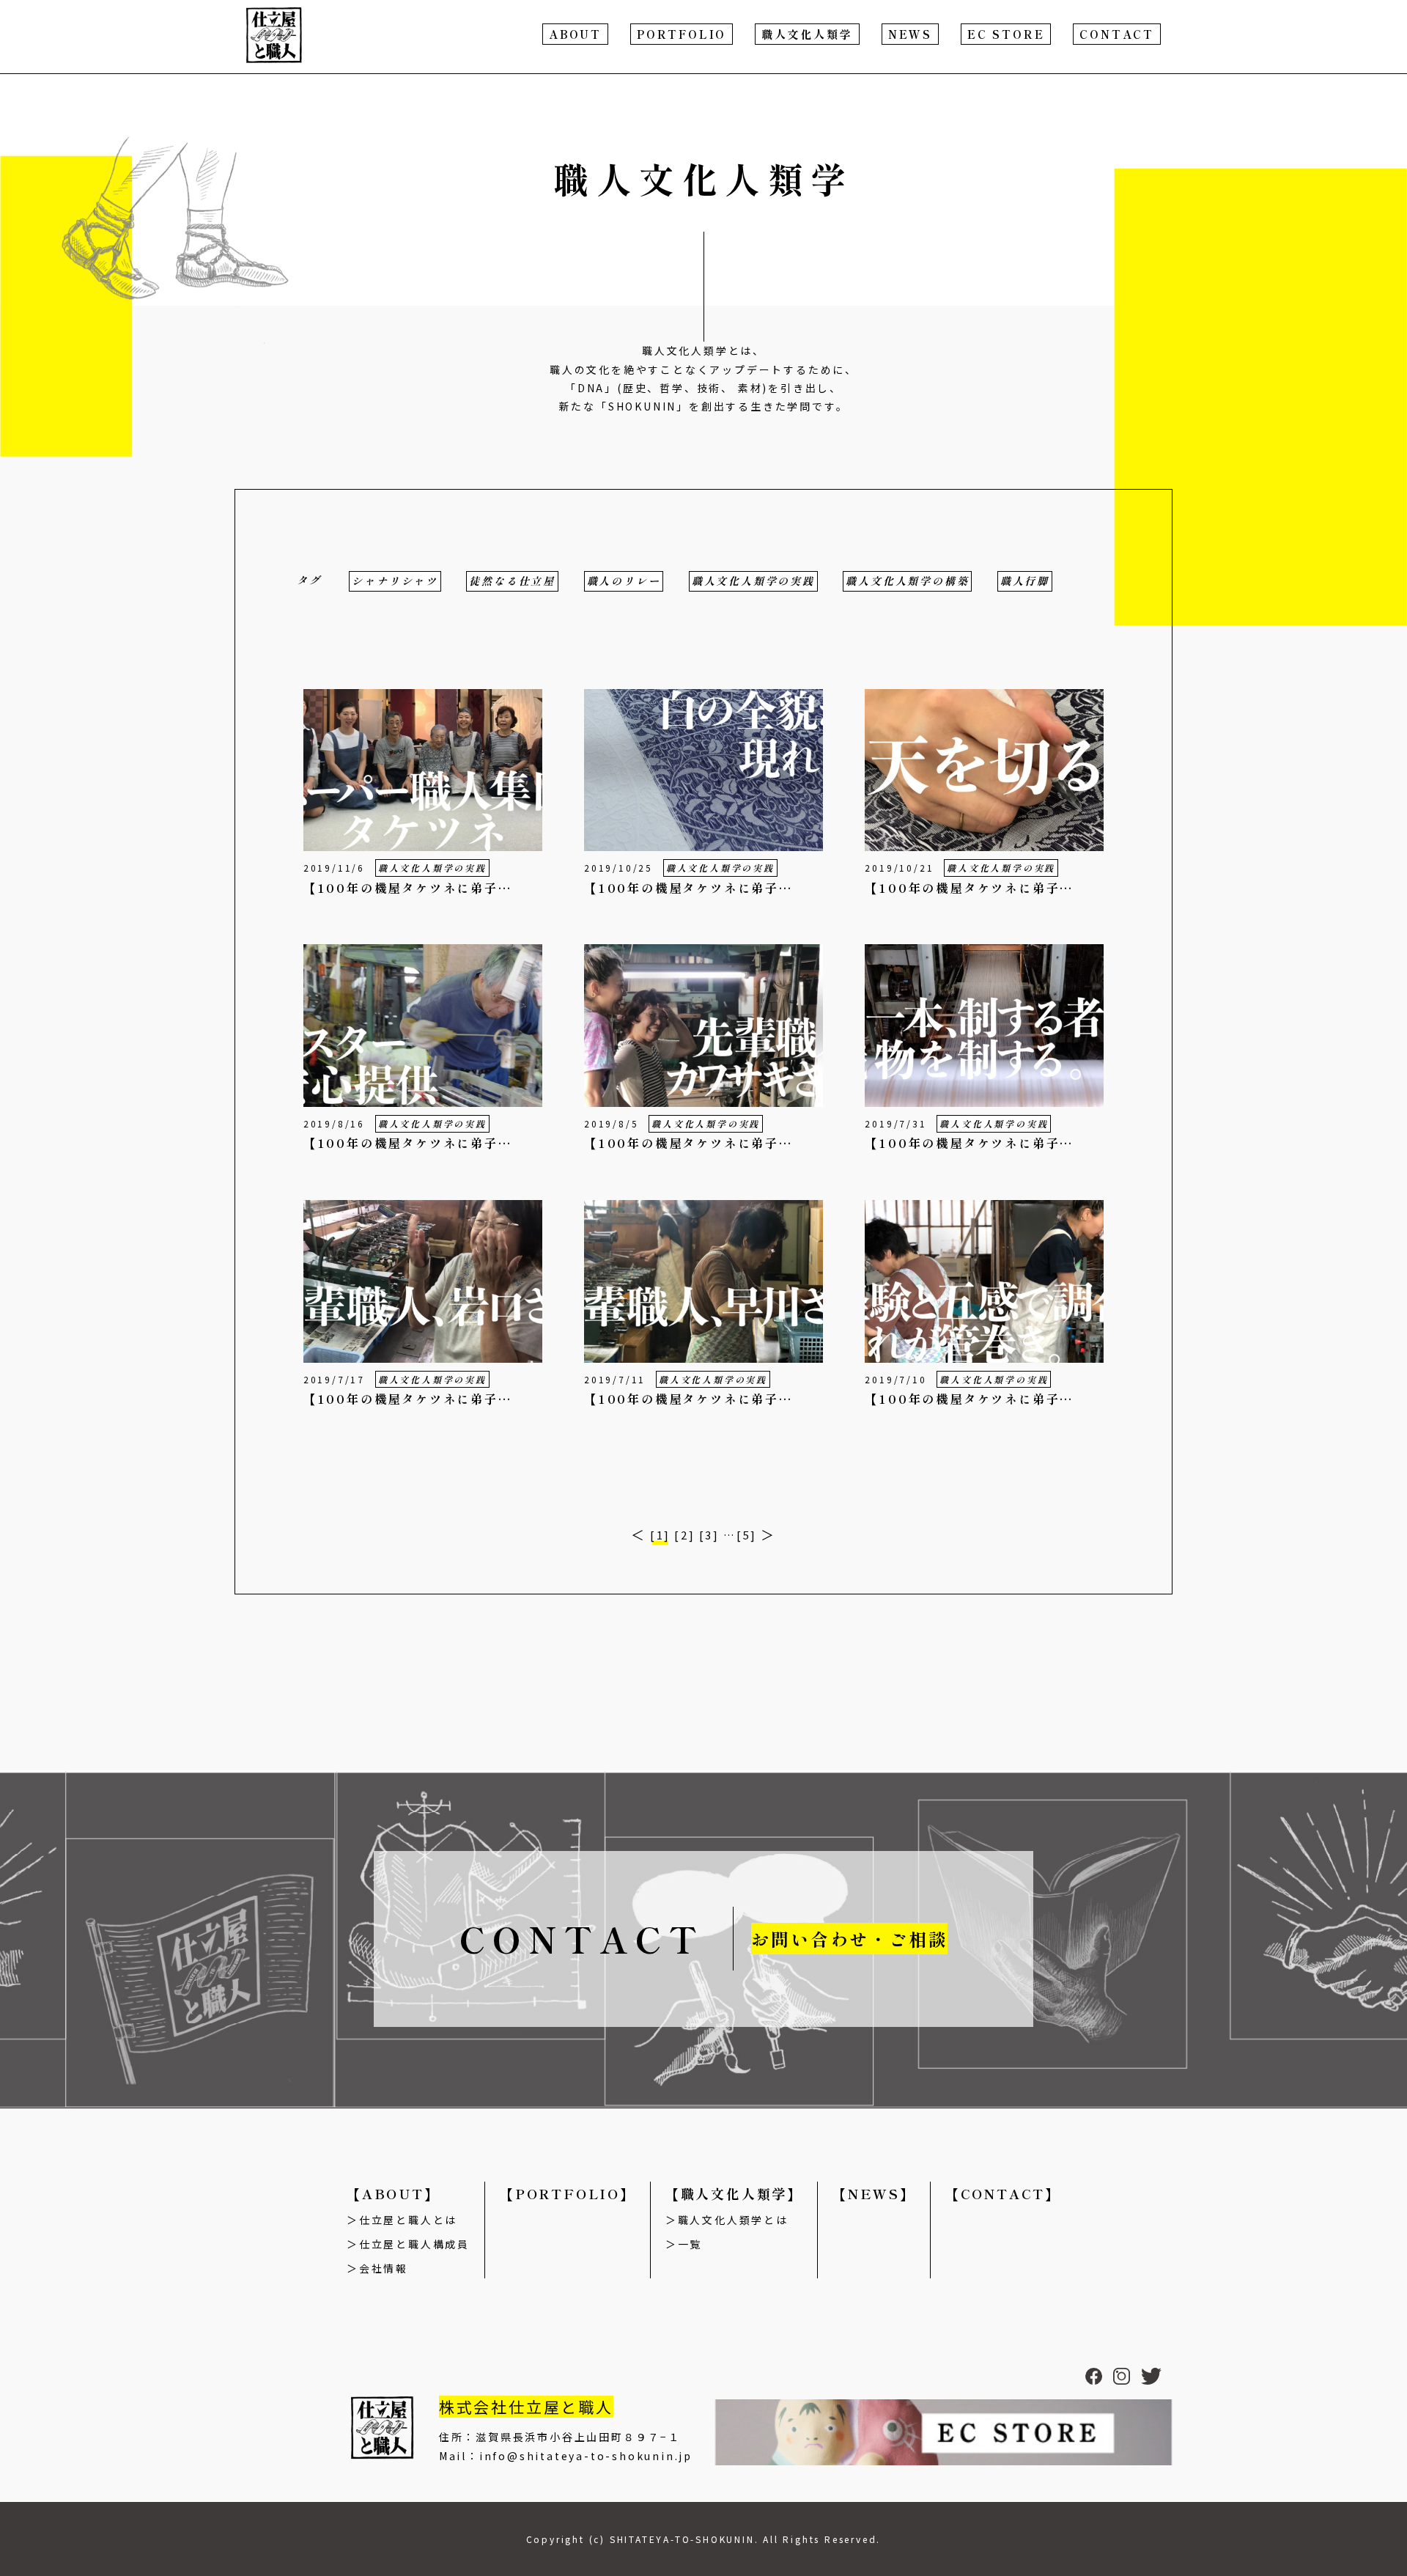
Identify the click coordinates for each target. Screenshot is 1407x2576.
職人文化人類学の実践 (753, 581)
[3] (709, 1535)
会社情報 (384, 2268)
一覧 (690, 2244)
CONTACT (1117, 34)
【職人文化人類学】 (734, 2193)
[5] (747, 1535)
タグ (309, 580)
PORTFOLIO (682, 34)
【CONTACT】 (1003, 2193)
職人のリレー (624, 581)
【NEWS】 (874, 2193)
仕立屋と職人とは (408, 2220)
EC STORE (1006, 34)
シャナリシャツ (395, 581)
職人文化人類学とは (733, 2220)
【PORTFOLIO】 (568, 2193)
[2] (684, 1535)
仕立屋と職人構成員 (414, 2244)
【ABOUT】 (393, 2193)
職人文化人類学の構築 (907, 581)
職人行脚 (1025, 581)
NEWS (910, 34)
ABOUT (575, 34)
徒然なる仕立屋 (512, 581)
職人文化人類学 (807, 34)
